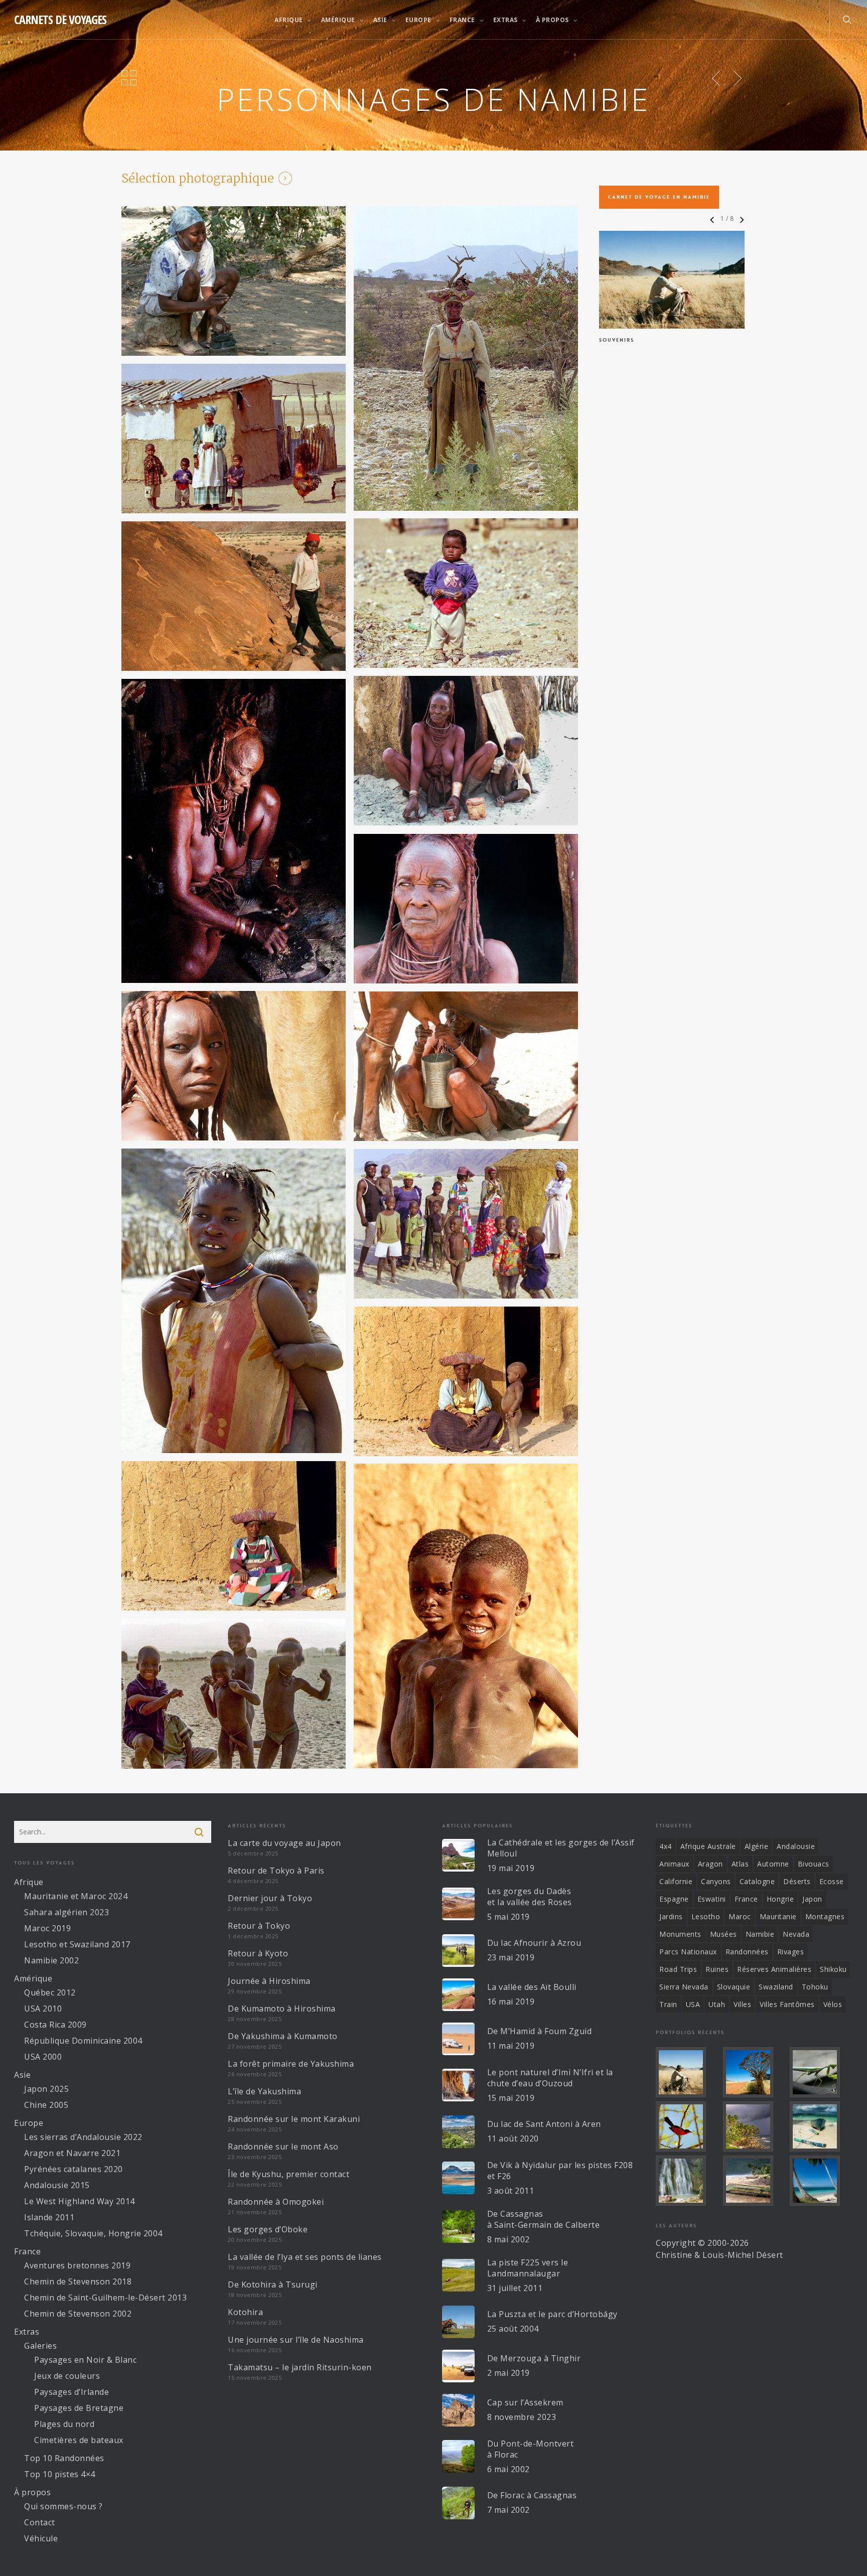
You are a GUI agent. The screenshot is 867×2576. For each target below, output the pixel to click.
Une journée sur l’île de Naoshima (296, 2340)
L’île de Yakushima (264, 2091)
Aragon (710, 1864)
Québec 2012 (50, 1992)
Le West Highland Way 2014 (80, 2201)
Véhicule (41, 2538)
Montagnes (825, 1916)
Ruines (717, 1969)
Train (668, 2004)
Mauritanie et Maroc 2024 (76, 1896)
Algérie (757, 1846)
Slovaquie (734, 1987)
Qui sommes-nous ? (63, 2506)
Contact (40, 2522)
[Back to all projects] (129, 77)
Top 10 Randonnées (64, 2458)
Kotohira (245, 2312)
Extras (27, 2332)
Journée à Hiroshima (269, 1981)
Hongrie (780, 1899)
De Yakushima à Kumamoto (283, 2036)
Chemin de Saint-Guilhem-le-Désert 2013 (105, 2298)
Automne (773, 1864)
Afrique (29, 1882)
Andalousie (796, 1846)
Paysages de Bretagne (79, 2408)
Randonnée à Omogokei (276, 2202)
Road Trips (678, 1969)
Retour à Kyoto (258, 1953)
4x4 (666, 1846)
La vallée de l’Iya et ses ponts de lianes (305, 2257)
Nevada (796, 1934)
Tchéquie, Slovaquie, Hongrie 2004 (93, 2233)
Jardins (671, 1916)
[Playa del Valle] (755, 2181)
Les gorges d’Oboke (268, 2229)
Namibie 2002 (51, 1960)
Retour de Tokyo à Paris (276, 1871)
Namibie (760, 1934)
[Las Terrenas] (821, 2181)
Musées (724, 1934)
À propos (32, 2492)
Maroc (740, 1916)
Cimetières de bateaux (79, 2440)
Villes (742, 2004)
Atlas (740, 1864)
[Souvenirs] (687, 2072)
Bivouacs (814, 1864)
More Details (672, 284)
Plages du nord (64, 2424)
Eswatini (712, 1899)
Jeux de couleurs (67, 2376)
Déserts (797, 1881)
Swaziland (776, 1987)
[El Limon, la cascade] (687, 2181)
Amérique (33, 1978)
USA (693, 2004)
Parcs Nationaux (688, 1952)
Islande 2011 (49, 2217)
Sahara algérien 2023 (66, 1912)
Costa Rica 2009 (55, 2025)
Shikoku (833, 1969)
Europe (29, 2123)
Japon (812, 1899)
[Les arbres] (755, 2072)
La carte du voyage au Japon (284, 1843)
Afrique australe (708, 1846)
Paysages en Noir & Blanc (85, 2360)
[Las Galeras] (821, 2126)
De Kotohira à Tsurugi (273, 2284)
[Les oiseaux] (687, 2126)
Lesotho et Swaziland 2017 (77, 1944)
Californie (676, 1881)
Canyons (716, 1881)
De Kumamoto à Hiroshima (282, 2009)
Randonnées (747, 1952)
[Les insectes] (821, 2072)
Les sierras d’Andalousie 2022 (83, 2137)
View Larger (672, 260)
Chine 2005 (46, 2105)
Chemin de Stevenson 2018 (78, 2281)
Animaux (674, 1864)
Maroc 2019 (47, 1928)
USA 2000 (43, 2057)
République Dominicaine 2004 (83, 2041)
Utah (717, 2004)
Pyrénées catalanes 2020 (74, 2169)
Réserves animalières (774, 1969)
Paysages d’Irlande (71, 2392)
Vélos (833, 2004)
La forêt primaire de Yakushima (291, 2064)
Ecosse (832, 1881)
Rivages (791, 1952)
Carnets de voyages (60, 20)
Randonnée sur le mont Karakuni (294, 2119)
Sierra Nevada (684, 1987)
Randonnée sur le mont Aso (283, 2146)
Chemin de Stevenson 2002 (78, 2314)
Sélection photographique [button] (198, 179)
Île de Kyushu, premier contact (288, 2174)
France (27, 2251)
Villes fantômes (787, 2004)
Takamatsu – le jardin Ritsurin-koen (300, 2367)
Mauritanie (778, 1916)
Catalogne (757, 1881)
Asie (22, 2075)
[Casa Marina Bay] (755, 2126)
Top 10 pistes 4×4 (60, 2474)
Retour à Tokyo (259, 1926)
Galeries (40, 2346)
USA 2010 (43, 2009)
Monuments (680, 1934)
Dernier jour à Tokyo (270, 1898)
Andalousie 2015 (57, 2185)
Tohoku (815, 1987)
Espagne (674, 1899)
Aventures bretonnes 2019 (77, 2265)
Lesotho (706, 1916)
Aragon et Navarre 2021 (72, 2153)
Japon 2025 (46, 2089)
